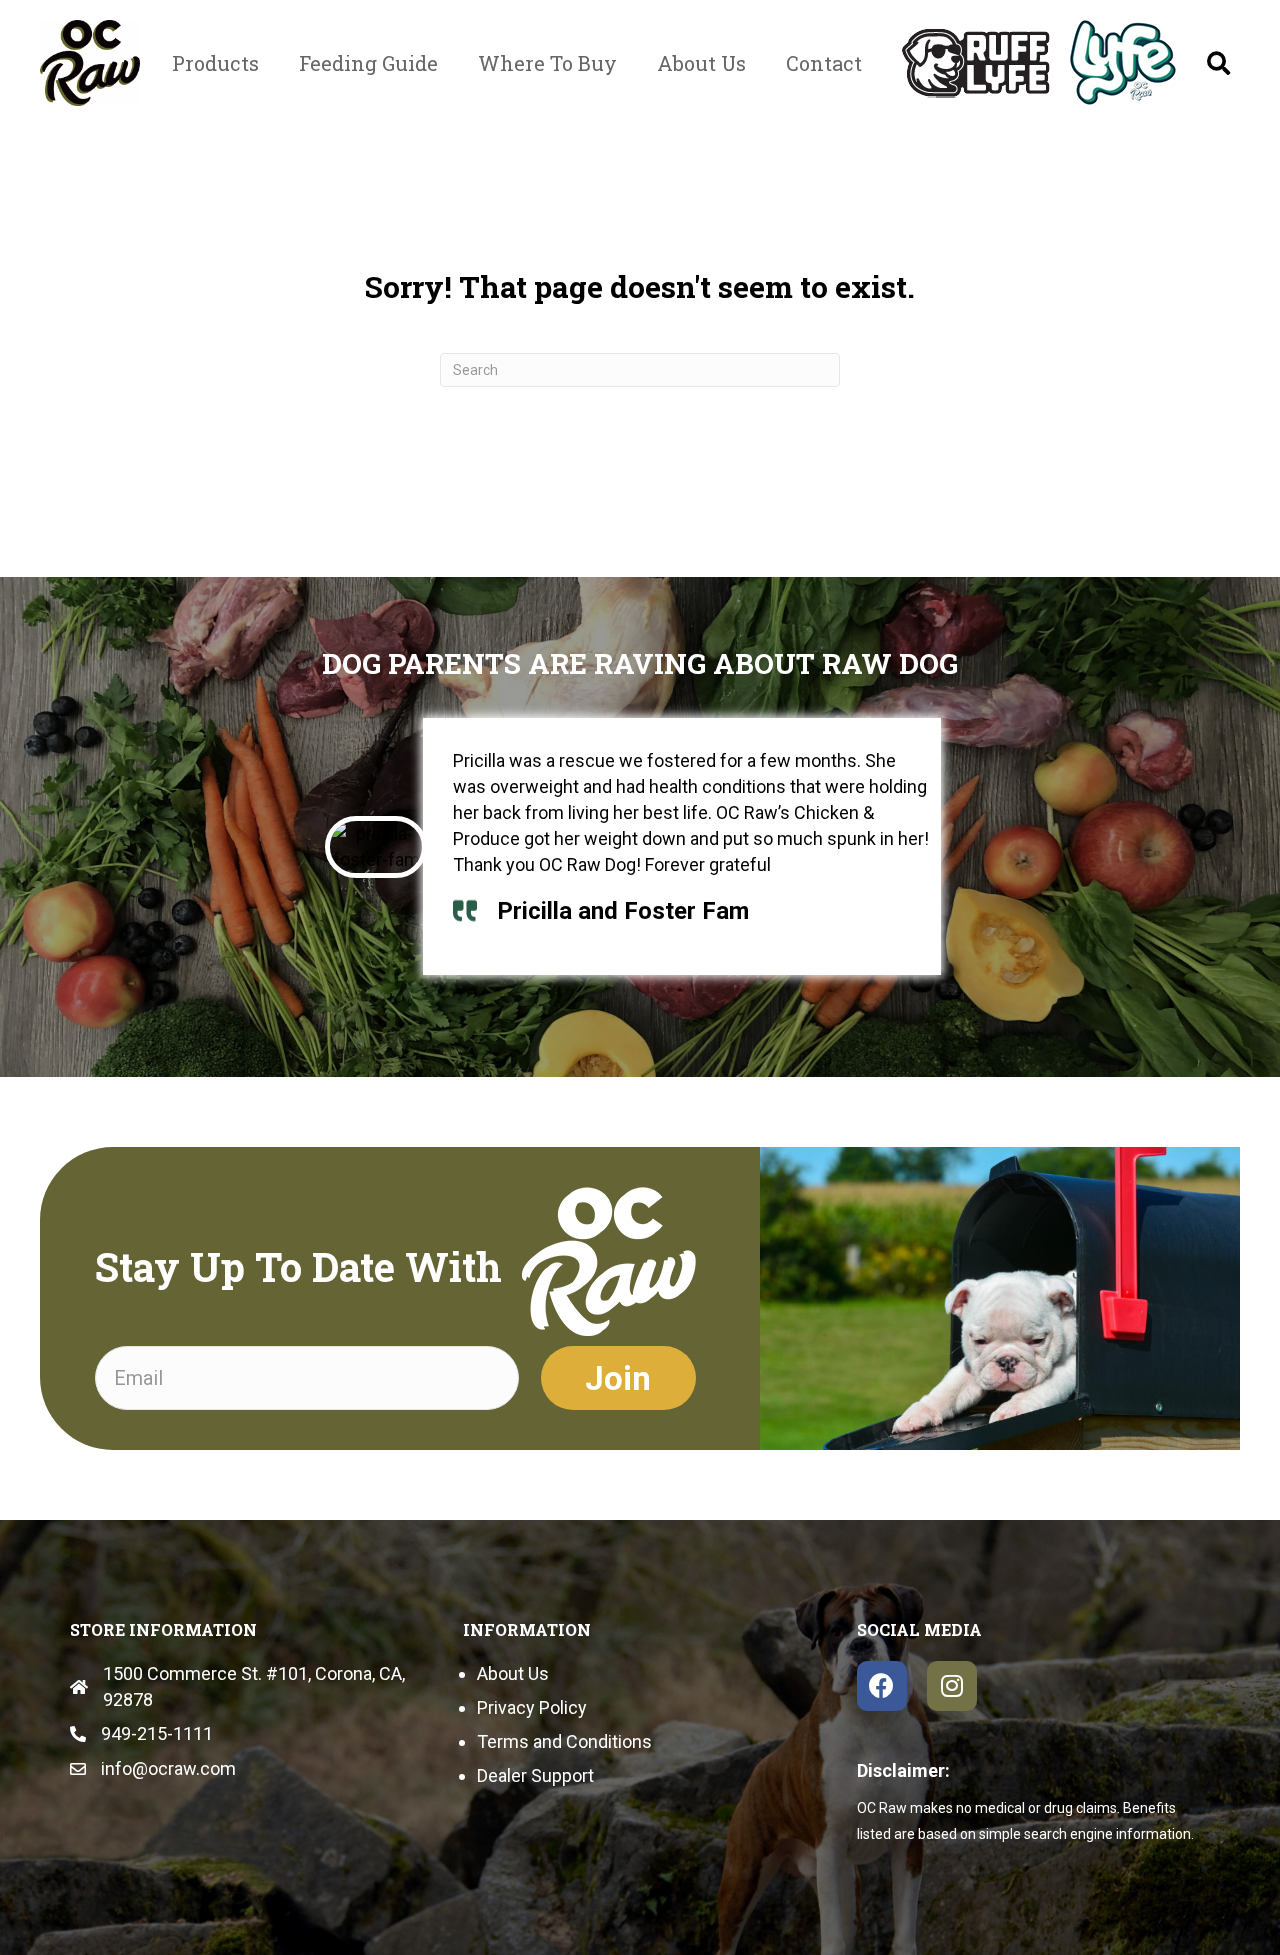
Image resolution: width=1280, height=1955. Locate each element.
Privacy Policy (532, 1707)
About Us (513, 1673)
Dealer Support (535, 1775)
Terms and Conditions (564, 1741)
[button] (1218, 63)
